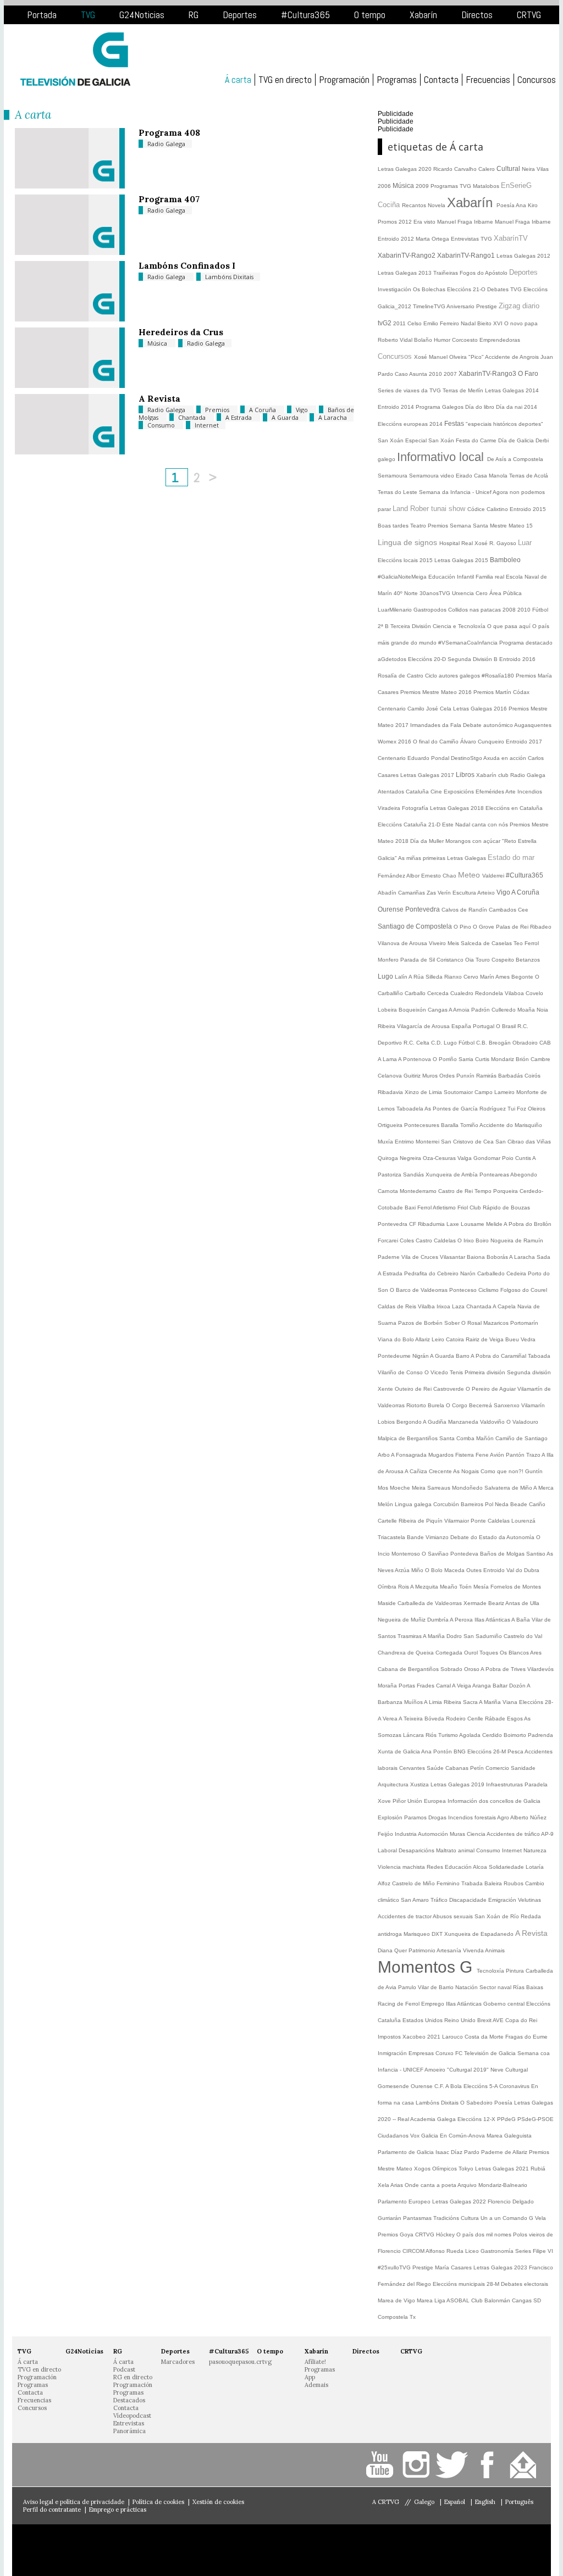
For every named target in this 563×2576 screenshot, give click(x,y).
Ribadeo (541, 927)
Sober (453, 1323)
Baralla (451, 1125)
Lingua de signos (409, 542)
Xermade (476, 1603)
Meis (454, 943)
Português (519, 2502)
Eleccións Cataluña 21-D (410, 825)
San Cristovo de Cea (468, 1142)
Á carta (238, 80)
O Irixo (467, 1240)
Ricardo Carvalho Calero (465, 169)
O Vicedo (437, 1372)
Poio (509, 1158)
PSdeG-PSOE (536, 2119)
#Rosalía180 (499, 676)
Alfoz (385, 1883)
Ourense (391, 909)
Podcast (124, 2369)
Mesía (482, 1587)
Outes (475, 1570)
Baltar (501, 1686)
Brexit (485, 2020)
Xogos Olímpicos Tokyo (445, 2169)
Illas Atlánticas (493, 1620)
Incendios (530, 792)
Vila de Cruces (421, 1257)
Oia (470, 960)
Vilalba (427, 1306)
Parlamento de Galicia (407, 2152)
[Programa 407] (70, 252)
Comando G (519, 2218)
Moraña (388, 1686)
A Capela (505, 1306)
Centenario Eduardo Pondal (414, 758)
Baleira (494, 1883)
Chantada (193, 417)
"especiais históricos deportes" (504, 424)
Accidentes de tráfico (514, 1834)
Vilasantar (453, 1257)
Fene (483, 1455)
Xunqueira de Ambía (452, 1175)
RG (194, 15)
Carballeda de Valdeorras (430, 1603)
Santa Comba (458, 1438)
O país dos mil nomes (485, 2234)
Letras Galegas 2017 (428, 775)
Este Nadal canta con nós (476, 825)
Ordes (448, 1076)
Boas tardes (394, 526)
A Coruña (263, 410)
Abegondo (524, 1175)
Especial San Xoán (430, 440)
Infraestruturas (505, 1784)
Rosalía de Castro (401, 676)
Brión (523, 1059)
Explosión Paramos (403, 1817)
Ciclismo (489, 1290)
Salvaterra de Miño (509, 1488)
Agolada (471, 1735)
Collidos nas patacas (475, 610)
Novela (437, 205)
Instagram (418, 2465)
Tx (413, 2317)
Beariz (497, 1603)
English (486, 2502)
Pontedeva (465, 1554)
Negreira (411, 1158)
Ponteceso (464, 1290)
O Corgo (457, 1405)
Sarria (467, 1059)
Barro (463, 1356)
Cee (523, 910)
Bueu (513, 1339)
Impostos (390, 2037)
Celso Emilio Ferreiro (434, 323)
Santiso (536, 1554)
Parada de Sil (418, 960)
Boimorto (516, 1735)
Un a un (492, 2218)
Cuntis (524, 1158)
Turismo (449, 1735)
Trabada (473, 1883)
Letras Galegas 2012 (523, 256)
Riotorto (417, 1405)
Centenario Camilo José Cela (415, 709)
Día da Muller (428, 841)
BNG (460, 1751)
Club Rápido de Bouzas (500, 1207)
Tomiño (470, 1125)
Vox (416, 2136)
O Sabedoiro (477, 2103)
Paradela (536, 1784)
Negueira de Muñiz (402, 1620)
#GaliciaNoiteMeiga (403, 577)
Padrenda (540, 1735)
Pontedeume (395, 1356)
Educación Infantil (452, 577)
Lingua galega (414, 1504)
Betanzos (528, 960)
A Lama (388, 1059)
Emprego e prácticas (118, 2510)
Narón (469, 1273)
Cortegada (450, 1653)
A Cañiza (417, 1471)
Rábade (496, 1719)
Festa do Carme (477, 440)
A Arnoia (460, 1010)
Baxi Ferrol (419, 1207)
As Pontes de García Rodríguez (466, 1109)
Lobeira (388, 1010)
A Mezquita (425, 1587)
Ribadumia (432, 1224)
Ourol (472, 1653)
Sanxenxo (507, 1405)
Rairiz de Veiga (485, 1339)
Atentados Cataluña (404, 792)
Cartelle (388, 1521)
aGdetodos (393, 659)
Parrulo (408, 1987)
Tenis (457, 1372)
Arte (511, 792)
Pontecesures (423, 1125)
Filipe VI (543, 2251)
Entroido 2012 (397, 239)
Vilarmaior (457, 1521)
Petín (478, 1768)
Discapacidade (469, 1900)
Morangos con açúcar (474, 841)
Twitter (453, 2465)
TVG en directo (285, 80)
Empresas (422, 2053)
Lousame (473, 1224)
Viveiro (438, 943)
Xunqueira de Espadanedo (480, 1934)
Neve (498, 2070)
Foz (522, 1109)
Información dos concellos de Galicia (494, 1801)
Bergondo (410, 1422)
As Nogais (467, 1471)
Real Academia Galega (427, 2119)
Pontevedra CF (398, 1224)
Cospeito (504, 960)
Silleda (435, 977)
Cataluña (390, 2020)
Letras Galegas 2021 (503, 2169)
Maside (388, 1603)
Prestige (424, 2267)
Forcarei (389, 1240)
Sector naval (496, 1987)
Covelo (534, 993)
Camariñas (412, 893)
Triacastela (392, 1537)
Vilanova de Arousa (403, 943)
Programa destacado (526, 643)
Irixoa (444, 1306)
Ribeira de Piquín (421, 1521)
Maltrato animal (456, 1850)
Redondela (490, 993)
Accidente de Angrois (513, 357)
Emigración (503, 1900)
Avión (498, 1455)
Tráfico (440, 1900)
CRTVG (529, 15)
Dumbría (438, 1620)
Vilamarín (533, 1405)
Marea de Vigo (397, 2300)
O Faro (528, 374)
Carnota (389, 1191)
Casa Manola (492, 476)
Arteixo (487, 893)
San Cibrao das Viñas (523, 1142)
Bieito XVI (491, 323)
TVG (88, 15)
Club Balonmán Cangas (502, 2300)
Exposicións (460, 792)
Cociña (390, 205)
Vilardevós (540, 1669)
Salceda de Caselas (487, 943)
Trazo (534, 1455)
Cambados (503, 910)
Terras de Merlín (464, 390)
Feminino (449, 1883)
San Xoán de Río (498, 1916)
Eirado (465, 476)
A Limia (434, 1702)
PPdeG (507, 2119)
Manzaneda (464, 1422)
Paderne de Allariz (505, 2152)
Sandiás (414, 1175)
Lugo (386, 976)
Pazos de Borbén (421, 1323)
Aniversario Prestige (473, 306)
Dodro (455, 1636)
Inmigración (393, 2053)
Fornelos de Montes (516, 1587)
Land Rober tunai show (430, 509)
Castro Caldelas (437, 1240)
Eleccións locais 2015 (406, 560)
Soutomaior (459, 1092)
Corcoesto (466, 340)
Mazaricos (497, 1323)
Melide (495, 1224)
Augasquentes (533, 725)
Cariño (537, 1504)
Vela (540, 2218)
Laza (459, 1306)
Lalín (402, 977)
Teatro (419, 526)
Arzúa (403, 1570)
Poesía (506, 205)
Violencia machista (402, 1867)
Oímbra (388, 1587)
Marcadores (178, 2362)
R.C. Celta (417, 1043)
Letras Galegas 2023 (501, 2267)
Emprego (434, 2004)
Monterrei (428, 1142)
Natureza (535, 1850)
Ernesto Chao (440, 876)
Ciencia (477, 1834)
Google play (174, 2550)
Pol (490, 1504)
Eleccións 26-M (487, 1751)
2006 (385, 186)
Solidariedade (507, 1867)
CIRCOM (414, 2251)
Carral (444, 1686)
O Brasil (507, 1026)
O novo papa (521, 323)
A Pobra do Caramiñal (499, 1356)
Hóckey (446, 2234)
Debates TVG (505, 289)
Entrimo (405, 1142)
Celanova (391, 1076)
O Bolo (435, 1570)
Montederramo (419, 1191)
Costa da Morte (485, 2037)
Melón (386, 1504)
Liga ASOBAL (453, 2300)
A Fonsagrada (410, 1455)
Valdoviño (493, 1422)
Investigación (395, 289)
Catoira (456, 1339)
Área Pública (506, 593)
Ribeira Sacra (461, 1702)
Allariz (423, 1339)
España (462, 1026)
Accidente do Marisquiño (511, 1125)
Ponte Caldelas (491, 1521)
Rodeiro (457, 1719)
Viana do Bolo (396, 1339)
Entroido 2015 (528, 509)
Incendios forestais (473, 1817)
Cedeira (517, 1273)
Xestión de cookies (218, 2502)
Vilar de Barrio (437, 1987)
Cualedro (463, 993)
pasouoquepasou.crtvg (240, 2362)
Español (456, 2502)
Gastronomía (498, 2251)
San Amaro (416, 1900)
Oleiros (537, 1109)
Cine (437, 792)
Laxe (454, 1224)
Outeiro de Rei (414, 1389)
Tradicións (447, 2218)
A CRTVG (386, 2502)
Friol (463, 1207)
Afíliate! (315, 2362)
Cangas (438, 1010)
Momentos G (427, 1967)
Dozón (518, 1686)
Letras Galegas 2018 (458, 808)
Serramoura (393, 476)
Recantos (415, 205)
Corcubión (447, 1504)
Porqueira (506, 1191)
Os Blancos (515, 1653)
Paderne (390, 1257)
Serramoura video (432, 476)
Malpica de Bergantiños (409, 1438)
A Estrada (239, 417)
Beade (520, 1504)
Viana (511, 1702)
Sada (543, 1257)
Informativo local (442, 457)
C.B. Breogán (494, 1043)
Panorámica (129, 2431)
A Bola (454, 2086)
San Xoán (391, 440)
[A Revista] (70, 452)
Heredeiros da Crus (181, 332)
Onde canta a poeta (431, 2185)
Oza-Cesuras (440, 1158)
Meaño (449, 1587)
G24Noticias (142, 15)
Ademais (316, 2385)
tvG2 (385, 323)
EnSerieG (516, 185)
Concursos (537, 80)
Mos (384, 1488)
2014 (531, 407)
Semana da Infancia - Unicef (456, 492)
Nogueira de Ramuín (517, 1240)
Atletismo (445, 1207)
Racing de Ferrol (399, 2004)
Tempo (484, 1191)
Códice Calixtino (489, 509)
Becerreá (481, 1405)
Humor (443, 340)
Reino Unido (461, 2020)
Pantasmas (418, 2218)
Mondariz (503, 1059)
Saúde (436, 1768)
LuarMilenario (396, 610)
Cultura (471, 2218)
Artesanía (450, 1950)
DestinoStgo (467, 758)
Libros (466, 775)
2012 (406, 222)
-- (395, 2119)
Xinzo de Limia (424, 1092)
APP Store (70, 2550)
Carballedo (492, 1273)
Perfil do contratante (52, 2510)
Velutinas (529, 1900)
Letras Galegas (398, 273)
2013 (426, 273)
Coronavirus (515, 2086)
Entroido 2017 (524, 742)
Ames (503, 977)
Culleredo (504, 1010)
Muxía (386, 1142)
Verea (391, 1719)
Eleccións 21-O (467, 289)
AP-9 (547, 1834)
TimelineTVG (430, 306)
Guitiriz (413, 1076)
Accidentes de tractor (405, 1916)
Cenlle (476, 1719)
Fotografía (416, 808)
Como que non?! (503, 1471)
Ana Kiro (527, 205)
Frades (426, 1686)
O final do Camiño (437, 742)
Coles (408, 1240)
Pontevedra (423, 909)
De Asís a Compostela (515, 459)
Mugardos (442, 1455)
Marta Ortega (433, 239)
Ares (536, 1653)
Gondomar (488, 1158)
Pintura (516, 1971)
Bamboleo (505, 560)
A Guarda (286, 417)
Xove (385, 1801)
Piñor (400, 1801)
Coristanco (451, 960)
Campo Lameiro (495, 1092)
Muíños (414, 1702)
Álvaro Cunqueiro (483, 742)
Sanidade (523, 1768)
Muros (431, 1076)
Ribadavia (391, 1092)
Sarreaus (440, 1488)
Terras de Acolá (529, 476)
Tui (512, 1109)
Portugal (484, 1026)
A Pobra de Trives (504, 1669)
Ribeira (387, 1026)
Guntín (534, 1471)
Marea (426, 2300)
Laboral (388, 1850)
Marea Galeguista (509, 2136)
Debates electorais (525, 2284)
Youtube (382, 2465)
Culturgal (517, 2070)
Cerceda (439, 993)
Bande (416, 1537)
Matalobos (487, 186)
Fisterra (465, 1455)
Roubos (514, 1883)
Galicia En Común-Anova (454, 2136)
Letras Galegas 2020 (405, 169)
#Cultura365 (305, 15)
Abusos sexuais (454, 1916)
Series (524, 2251)
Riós (432, 1735)
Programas (397, 80)
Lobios (387, 1422)
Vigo (303, 410)
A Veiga (462, 1686)
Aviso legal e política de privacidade (74, 2502)
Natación (467, 1987)
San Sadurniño (484, 1636)
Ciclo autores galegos (453, 676)
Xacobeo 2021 (422, 2037)
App (310, 2377)
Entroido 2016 (517, 659)
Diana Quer (393, 1950)
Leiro (439, 1339)
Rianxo (454, 977)
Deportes (240, 15)
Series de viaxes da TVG (410, 390)
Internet (207, 425)
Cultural (509, 169)
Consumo (162, 425)
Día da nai (510, 407)
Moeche (401, 1488)
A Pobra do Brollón (528, 1224)
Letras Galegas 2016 (481, 709)
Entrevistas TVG (472, 239)
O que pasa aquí (510, 626)
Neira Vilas (535, 169)
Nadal (469, 323)
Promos (388, 222)
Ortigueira (391, 1125)
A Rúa (417, 977)
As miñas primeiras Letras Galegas (443, 858)
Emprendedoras (500, 340)
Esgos (515, 1719)
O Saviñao (436, 1554)
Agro (504, 1817)
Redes (436, 1867)
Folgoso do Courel (524, 1290)
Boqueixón (413, 1010)
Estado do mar (511, 857)
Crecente (441, 1471)
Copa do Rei (521, 2020)
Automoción (434, 1834)
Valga (465, 1158)
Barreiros (473, 1504)
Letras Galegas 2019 (458, 1784)
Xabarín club (493, 775)
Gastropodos (431, 610)
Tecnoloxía (491, 1971)
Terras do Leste (398, 492)
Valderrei (494, 876)
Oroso (472, 1669)
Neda (503, 1504)
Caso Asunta (412, 374)
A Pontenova (415, 1059)
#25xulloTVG (395, 2267)
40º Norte (407, 593)
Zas (432, 893)
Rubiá (538, 2169)
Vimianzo (438, 1537)
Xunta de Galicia (399, 1751)
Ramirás (487, 1076)
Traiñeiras (446, 273)
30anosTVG (436, 593)
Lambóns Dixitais (229, 277)
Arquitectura (394, 1784)
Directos (477, 15)
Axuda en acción (506, 758)
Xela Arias (391, 2185)
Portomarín (524, 1323)
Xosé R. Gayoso (496, 543)
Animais (495, 1950)
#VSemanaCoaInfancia (469, 643)
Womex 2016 (395, 742)
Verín (445, 893)
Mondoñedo (468, 1488)
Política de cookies (158, 2502)
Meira (420, 1488)
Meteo (470, 875)
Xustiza (420, 1784)
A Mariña (435, 1636)
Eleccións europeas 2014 (411, 424)
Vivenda (474, 1950)
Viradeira (390, 808)
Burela (437, 1405)
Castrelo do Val (523, 1636)
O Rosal (472, 1323)
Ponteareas (495, 1175)
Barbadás (511, 1076)
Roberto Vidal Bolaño (406, 340)
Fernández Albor (399, 876)
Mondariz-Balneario (503, 2185)
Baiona (477, 1257)
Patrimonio (423, 1950)
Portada (42, 15)
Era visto (425, 222)
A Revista (159, 398)
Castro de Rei (456, 1191)
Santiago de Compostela (416, 926)
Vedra (528, 1339)
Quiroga (389, 1158)
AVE (499, 2020)
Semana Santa (470, 526)
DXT (438, 1934)
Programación (344, 80)
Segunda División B (473, 659)
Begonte (523, 977)
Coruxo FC (450, 2053)
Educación (459, 1867)
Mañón (486, 1438)
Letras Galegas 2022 (460, 2202)
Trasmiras (410, 1636)
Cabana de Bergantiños (409, 1669)
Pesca (516, 1751)
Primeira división (486, 1372)
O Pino (463, 927)
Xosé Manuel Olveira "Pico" (449, 357)
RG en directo (133, 2377)
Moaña (527, 1010)
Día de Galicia (517, 440)
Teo (519, 943)
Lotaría (535, 1867)
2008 (510, 610)
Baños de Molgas (503, 1554)
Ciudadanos (394, 2136)
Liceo (473, 2251)
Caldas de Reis (398, 1306)
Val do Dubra (523, 1570)
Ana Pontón (437, 1751)
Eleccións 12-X (477, 2119)
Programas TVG (452, 186)
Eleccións (538, 2004)
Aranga (482, 1686)
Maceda (455, 1570)
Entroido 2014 (397, 407)
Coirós (532, 1076)
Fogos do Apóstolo (484, 273)
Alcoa (481, 1867)
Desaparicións (417, 1850)
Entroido (495, 1570)
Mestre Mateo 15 (511, 526)
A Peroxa (462, 1620)
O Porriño (446, 1059)
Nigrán (421, 1356)
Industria (406, 1834)
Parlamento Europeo (405, 2202)
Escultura (465, 893)
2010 (436, 374)
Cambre (540, 1059)
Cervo (472, 977)
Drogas (438, 1817)
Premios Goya (396, 2234)
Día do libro (481, 407)
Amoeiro (436, 2070)
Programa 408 (169, 132)
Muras (458, 1834)
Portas (408, 1686)
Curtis (483, 1059)
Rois (404, 1587)
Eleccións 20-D (428, 659)
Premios (218, 410)
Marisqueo (418, 1934)
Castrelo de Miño (414, 1883)
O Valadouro (522, 1422)
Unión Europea (427, 1801)
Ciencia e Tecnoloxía (460, 626)
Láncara (414, 1735)
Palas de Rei (513, 927)
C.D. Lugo (445, 1043)
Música (158, 343)
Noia (542, 1010)
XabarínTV (511, 238)
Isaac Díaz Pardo (458, 2152)
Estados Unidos (423, 2020)
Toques (490, 1653)
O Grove (484, 927)
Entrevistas (129, 2423)
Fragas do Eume (526, 2037)
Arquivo (468, 2185)
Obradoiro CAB (532, 1043)
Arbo (384, 1455)
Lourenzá (523, 1521)
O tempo (370, 15)
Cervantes (413, 1768)
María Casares (454, 2267)
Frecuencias (488, 80)
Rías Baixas (528, 1987)
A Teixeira (412, 1719)
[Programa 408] (70, 186)
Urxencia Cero (471, 593)
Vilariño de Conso (401, 1372)
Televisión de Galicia (75, 59)
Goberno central (505, 2004)
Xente (386, 1389)
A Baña (521, 1620)
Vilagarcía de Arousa (424, 1026)
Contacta (441, 80)
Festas (455, 424)
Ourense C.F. (428, 2086)
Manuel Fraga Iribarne (466, 222)
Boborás (498, 1257)
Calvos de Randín (465, 910)
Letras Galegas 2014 (512, 390)
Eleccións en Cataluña (514, 808)
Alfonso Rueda (445, 2251)
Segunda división (529, 1372)
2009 (423, 186)
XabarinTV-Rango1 (467, 256)
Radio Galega (166, 144)
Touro (484, 960)
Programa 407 (169, 199)
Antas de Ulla (522, 1603)
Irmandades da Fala (437, 725)
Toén (466, 1587)
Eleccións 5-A (481, 2086)
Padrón (481, 1010)
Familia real (491, 577)
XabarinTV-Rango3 (488, 374)
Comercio (498, 1768)
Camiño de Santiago (521, 1438)
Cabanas (458, 1768)
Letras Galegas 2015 (462, 560)
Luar (525, 543)
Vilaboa (515, 993)
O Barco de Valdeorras (420, 1290)
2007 (451, 374)
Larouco (453, 2037)
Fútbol (467, 1043)
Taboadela (410, 1109)
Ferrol (532, 943)
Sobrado (452, 1669)
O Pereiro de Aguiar (492, 1389)
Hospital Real (457, 543)
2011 (400, 323)
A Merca (543, 1488)
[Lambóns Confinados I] (70, 319)
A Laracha (333, 417)
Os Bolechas (430, 289)
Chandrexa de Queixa (407, 1653)
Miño (418, 1570)
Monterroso (407, 1554)
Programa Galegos (440, 407)
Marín (488, 977)
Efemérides (490, 792)
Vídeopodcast (132, 2416)
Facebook (489, 2465)
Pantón (516, 1455)
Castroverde (449, 1389)
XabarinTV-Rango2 (407, 256)
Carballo (416, 993)
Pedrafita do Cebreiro (432, 1273)
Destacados (129, 2400)
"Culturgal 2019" (469, 2070)
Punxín (466, 1076)
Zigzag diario (519, 306)
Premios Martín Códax (501, 692)
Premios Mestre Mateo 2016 (437, 692)
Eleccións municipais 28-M (467, 2284)
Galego (425, 2502)
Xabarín (423, 15)
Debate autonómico (489, 725)
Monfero (389, 960)
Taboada (539, 1356)
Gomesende (394, 2086)
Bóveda (435, 1719)
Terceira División (412, 626)
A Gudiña (435, 1422)
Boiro (483, 1240)
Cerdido (493, 1735)
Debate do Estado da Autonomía (493, 1537)
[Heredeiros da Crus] (70, 385)
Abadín (388, 893)
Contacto (525, 2465)
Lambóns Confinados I (187, 265)
